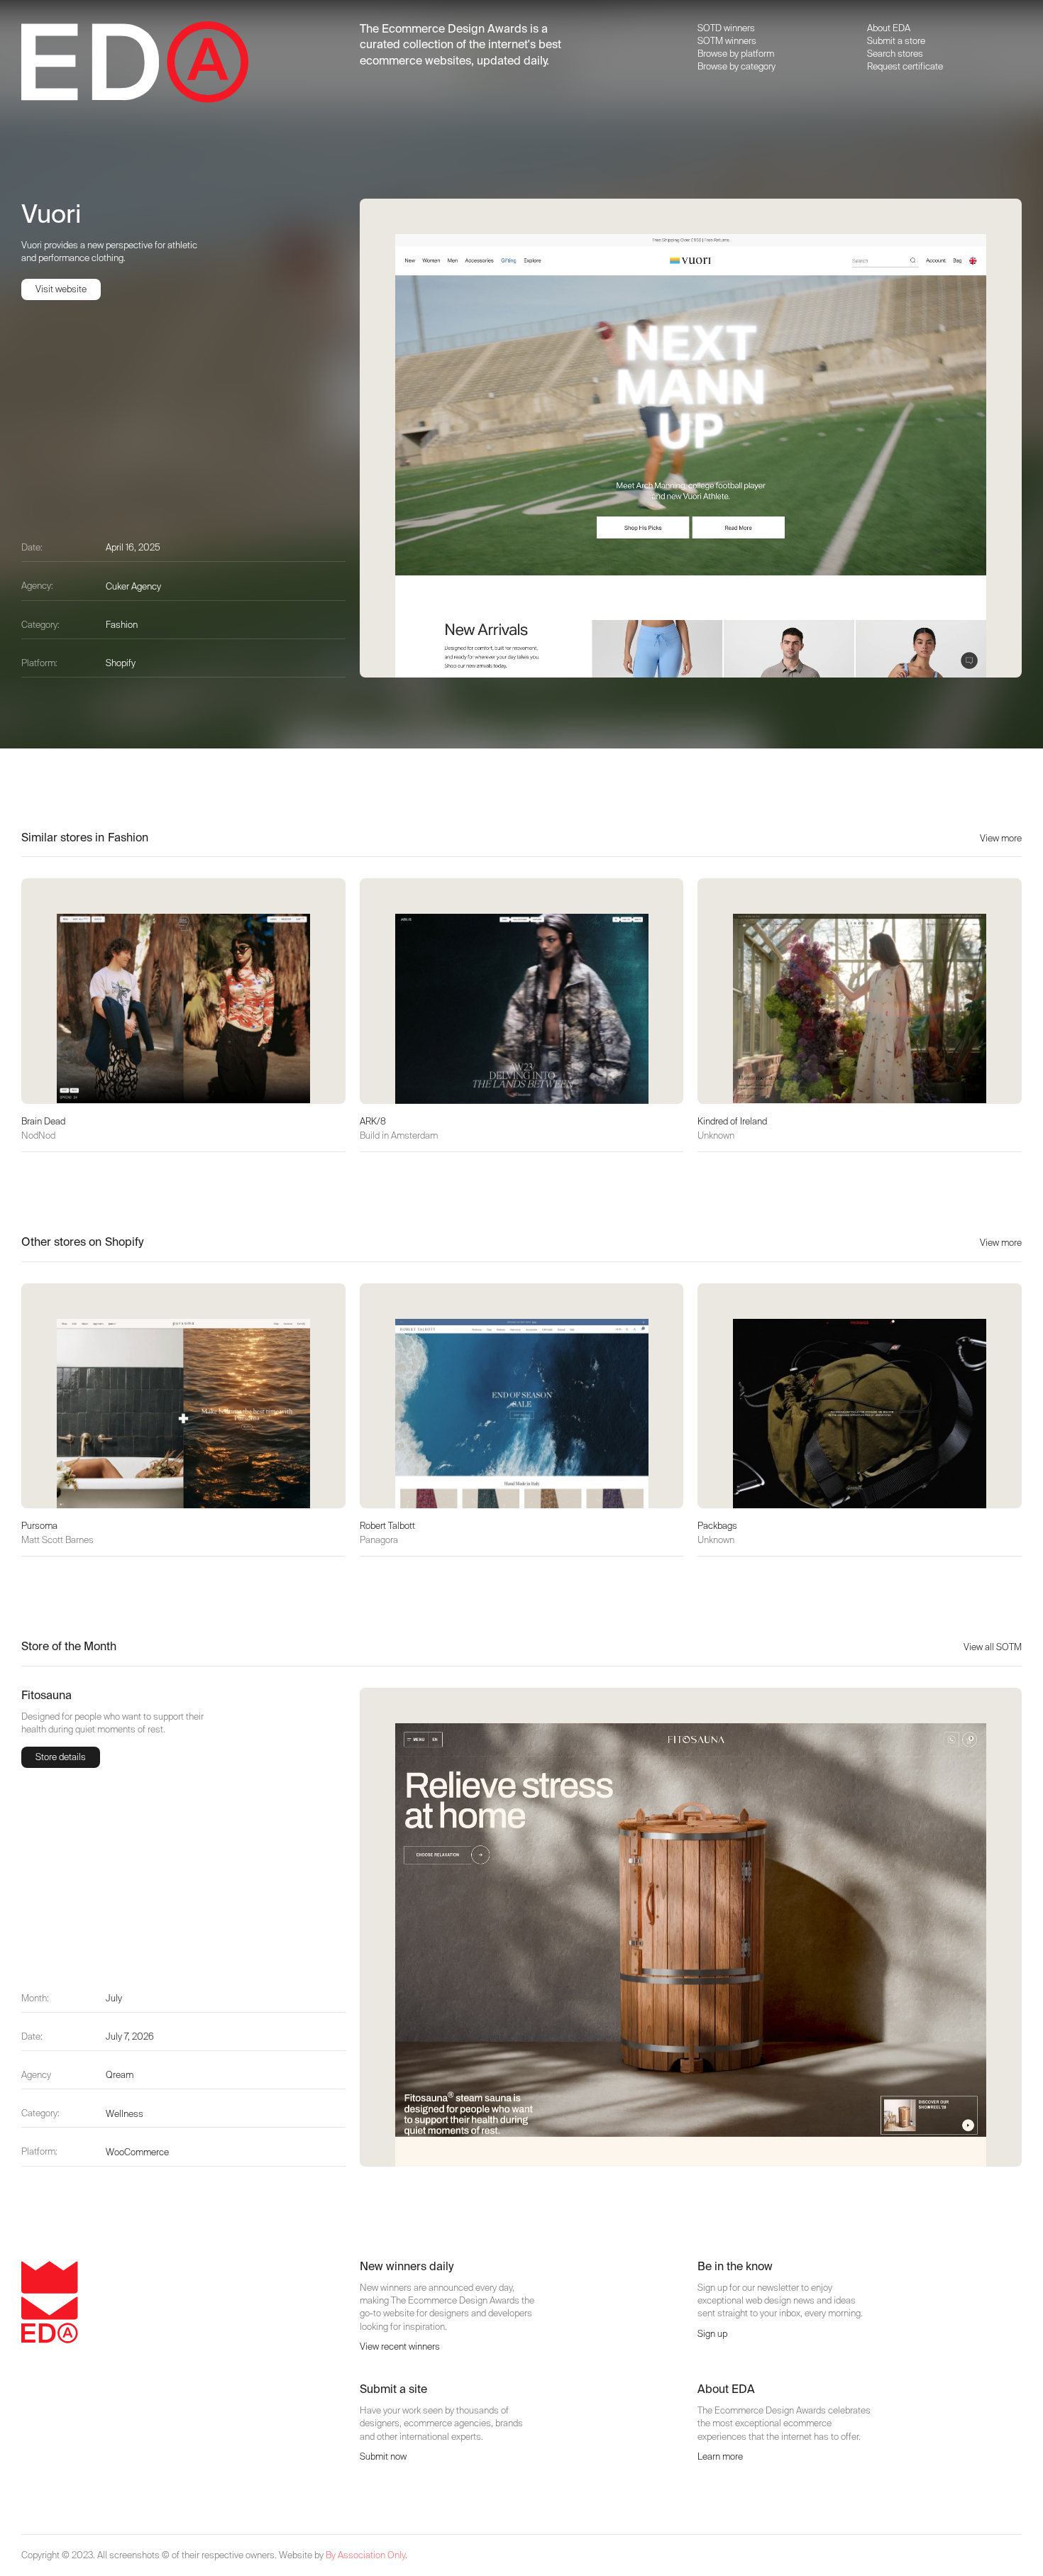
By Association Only (365, 2555)
